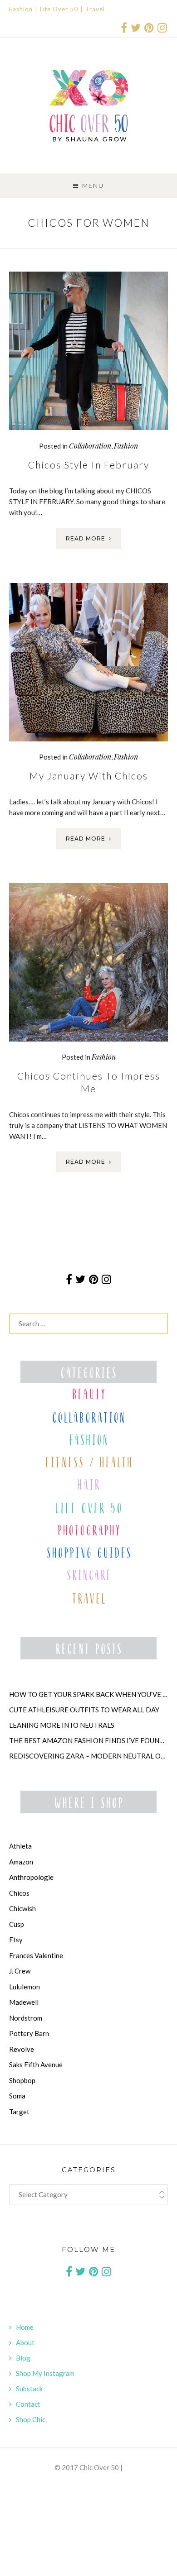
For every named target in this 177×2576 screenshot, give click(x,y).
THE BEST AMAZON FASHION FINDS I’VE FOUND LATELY (88, 1740)
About (25, 2342)
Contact (28, 2404)
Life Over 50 (59, 9)
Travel (95, 9)
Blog (23, 2358)
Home (25, 2327)
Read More (86, 538)
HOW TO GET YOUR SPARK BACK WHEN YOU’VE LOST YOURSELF (88, 1694)
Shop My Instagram (45, 2373)
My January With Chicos (89, 776)
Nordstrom (26, 2018)
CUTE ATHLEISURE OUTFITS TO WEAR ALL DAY (84, 1710)
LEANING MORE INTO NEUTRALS (62, 1725)
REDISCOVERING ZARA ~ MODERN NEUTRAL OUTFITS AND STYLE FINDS (88, 1756)
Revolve (22, 2049)
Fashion (21, 9)
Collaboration (90, 446)
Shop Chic (31, 2419)
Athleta (20, 1846)
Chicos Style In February (89, 465)
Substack (29, 2389)
